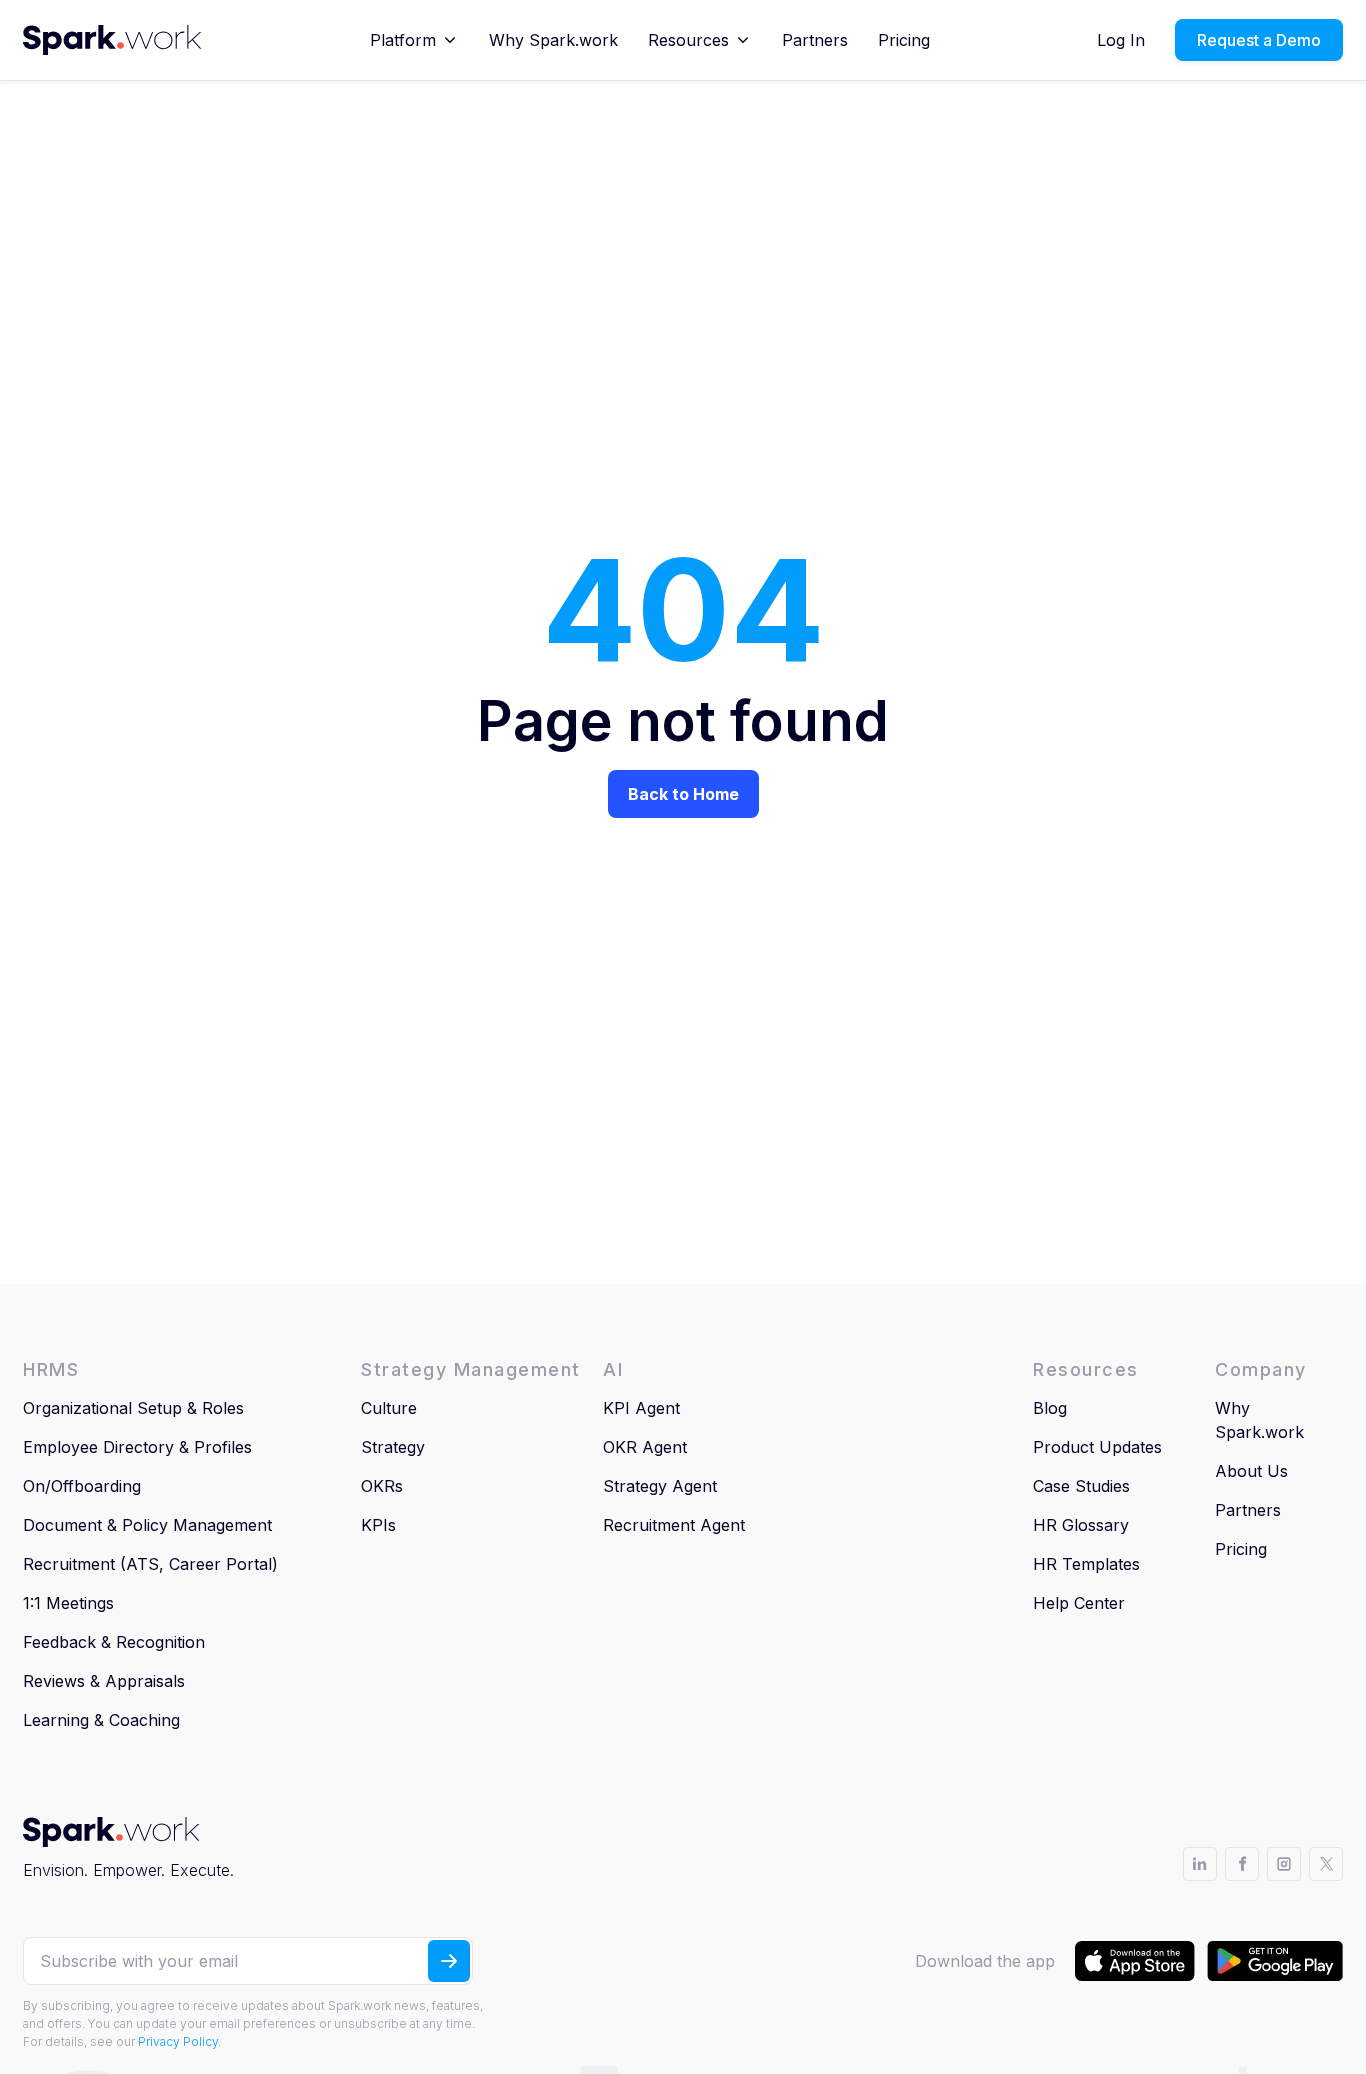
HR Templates (1086, 1564)
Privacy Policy (178, 2041)
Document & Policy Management (147, 1525)
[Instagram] (1284, 1864)
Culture (389, 1408)
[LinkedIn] (1200, 1864)
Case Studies (1081, 1486)
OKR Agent (645, 1447)
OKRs (382, 1486)
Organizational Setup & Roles (133, 1408)
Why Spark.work (553, 40)
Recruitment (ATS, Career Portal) (150, 1564)
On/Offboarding (82, 1486)
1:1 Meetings (68, 1603)
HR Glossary (1081, 1525)
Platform (403, 40)
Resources (688, 40)
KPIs (378, 1525)
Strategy (393, 1447)
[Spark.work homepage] (112, 40)
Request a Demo (1259, 40)
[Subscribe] (449, 1961)
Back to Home (683, 794)
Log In (1121, 40)
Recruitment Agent (674, 1525)
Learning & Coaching (101, 1720)
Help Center (1079, 1603)
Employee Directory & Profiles (137, 1447)
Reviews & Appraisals (104, 1681)
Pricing (904, 40)
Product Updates (1097, 1447)
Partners (815, 40)
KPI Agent (641, 1408)
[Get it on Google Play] (1275, 1961)
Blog (1050, 1408)
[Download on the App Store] (1135, 1961)
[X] (1326, 1864)
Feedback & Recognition (114, 1642)
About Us (1251, 1471)
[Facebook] (1242, 1864)
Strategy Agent (660, 1486)
